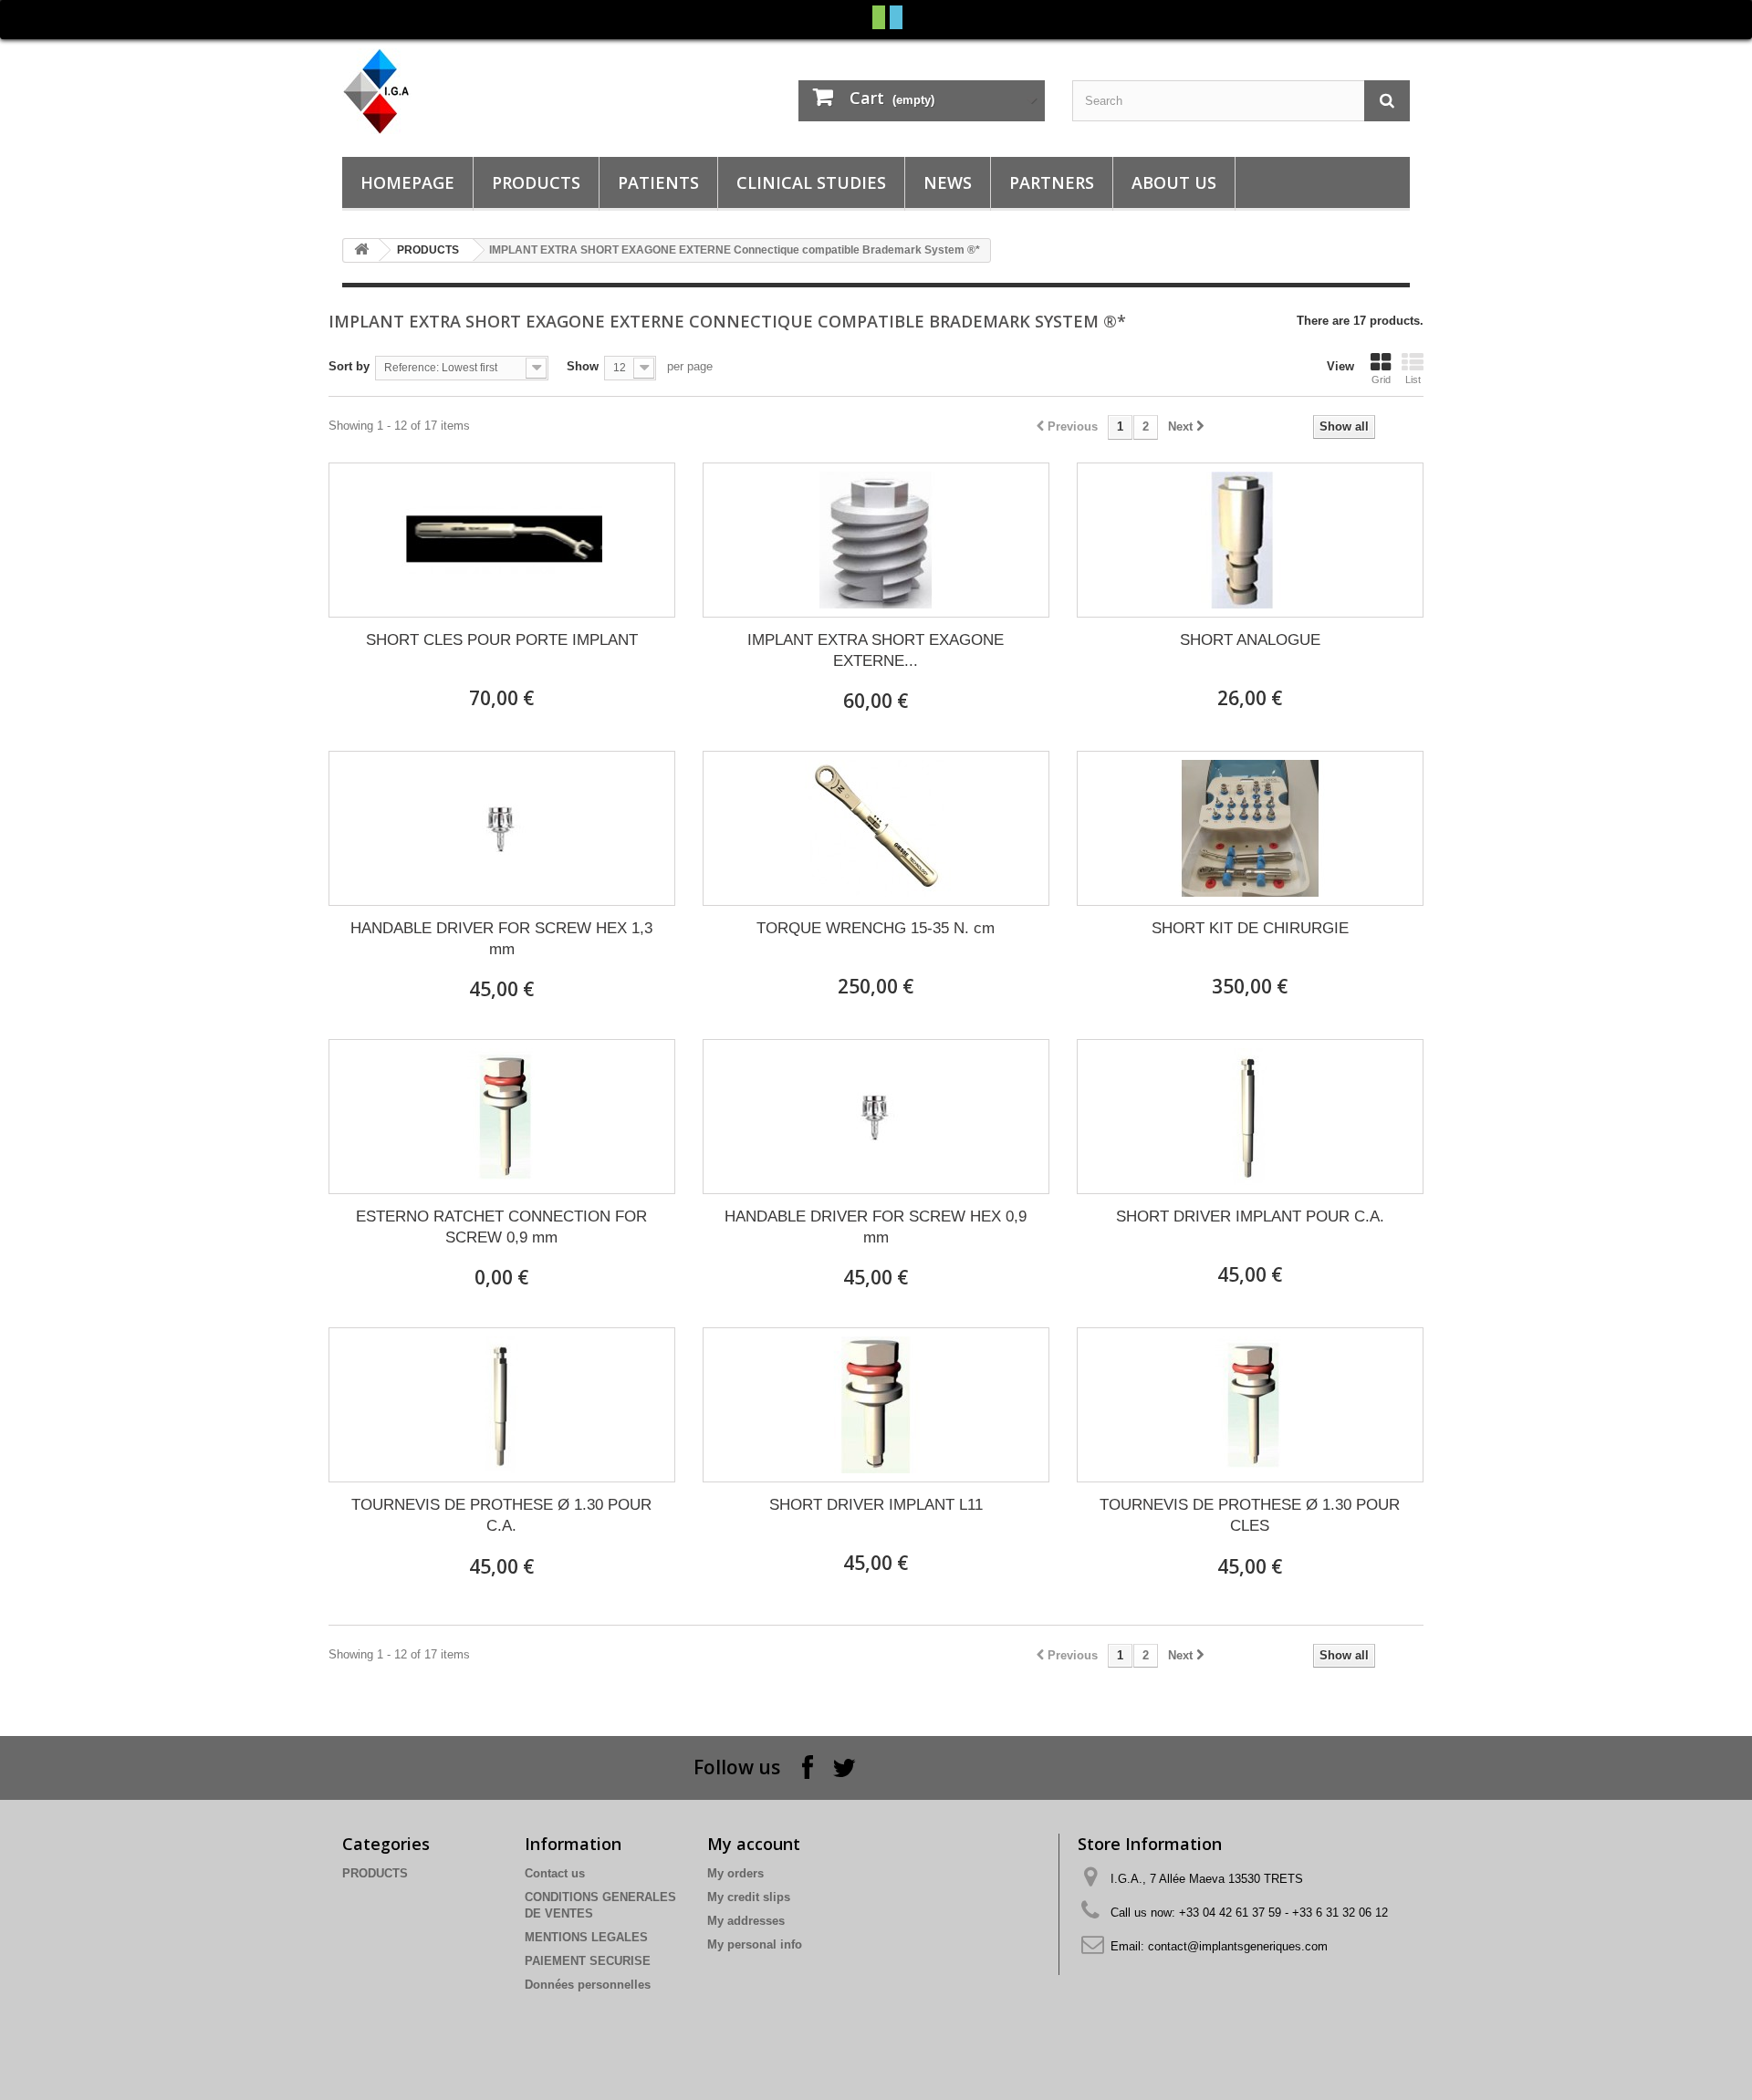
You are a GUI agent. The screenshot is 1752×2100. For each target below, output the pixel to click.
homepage (407, 182)
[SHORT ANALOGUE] (1250, 540)
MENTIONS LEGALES (586, 1937)
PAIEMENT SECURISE (588, 1961)
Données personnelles (588, 1985)
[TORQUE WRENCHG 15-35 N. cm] (876, 828)
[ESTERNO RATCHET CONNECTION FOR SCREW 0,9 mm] (502, 1117)
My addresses (746, 1921)
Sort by (349, 366)
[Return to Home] (361, 250)
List (1413, 379)
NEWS (948, 182)
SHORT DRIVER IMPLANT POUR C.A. (1250, 1216)
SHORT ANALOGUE (1250, 640)
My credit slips (749, 1897)
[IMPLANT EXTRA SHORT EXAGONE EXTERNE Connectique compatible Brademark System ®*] (876, 540)
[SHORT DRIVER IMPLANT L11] (876, 1405)
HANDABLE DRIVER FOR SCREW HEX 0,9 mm (876, 1227)
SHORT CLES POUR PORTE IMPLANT (502, 640)
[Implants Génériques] (511, 91)
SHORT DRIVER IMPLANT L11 (876, 1505)
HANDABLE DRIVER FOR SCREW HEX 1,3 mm (501, 939)
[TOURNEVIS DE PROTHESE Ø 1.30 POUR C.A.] (502, 1405)
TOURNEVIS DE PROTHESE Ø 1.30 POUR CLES (1250, 1515)
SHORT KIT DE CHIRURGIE (1250, 928)
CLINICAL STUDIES (811, 182)
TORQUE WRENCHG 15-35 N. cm (876, 928)
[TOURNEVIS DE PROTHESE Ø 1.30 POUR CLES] (1250, 1405)
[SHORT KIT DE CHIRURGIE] (1250, 828)
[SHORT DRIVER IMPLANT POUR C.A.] (1250, 1117)
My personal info (755, 1944)
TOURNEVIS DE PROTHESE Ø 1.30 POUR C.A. (501, 1515)
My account (754, 1844)
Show (583, 366)
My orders (735, 1873)
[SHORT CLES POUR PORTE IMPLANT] (502, 540)
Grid (1381, 379)
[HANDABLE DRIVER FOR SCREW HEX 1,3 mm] (502, 828)
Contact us (555, 1873)
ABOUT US (1174, 182)
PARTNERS (1052, 182)
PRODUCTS (536, 182)
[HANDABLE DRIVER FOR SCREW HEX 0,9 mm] (876, 1117)
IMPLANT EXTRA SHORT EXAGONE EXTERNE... (876, 650)
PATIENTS (658, 182)
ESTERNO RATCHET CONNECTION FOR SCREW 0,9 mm (501, 1227)
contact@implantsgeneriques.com (1238, 1946)
